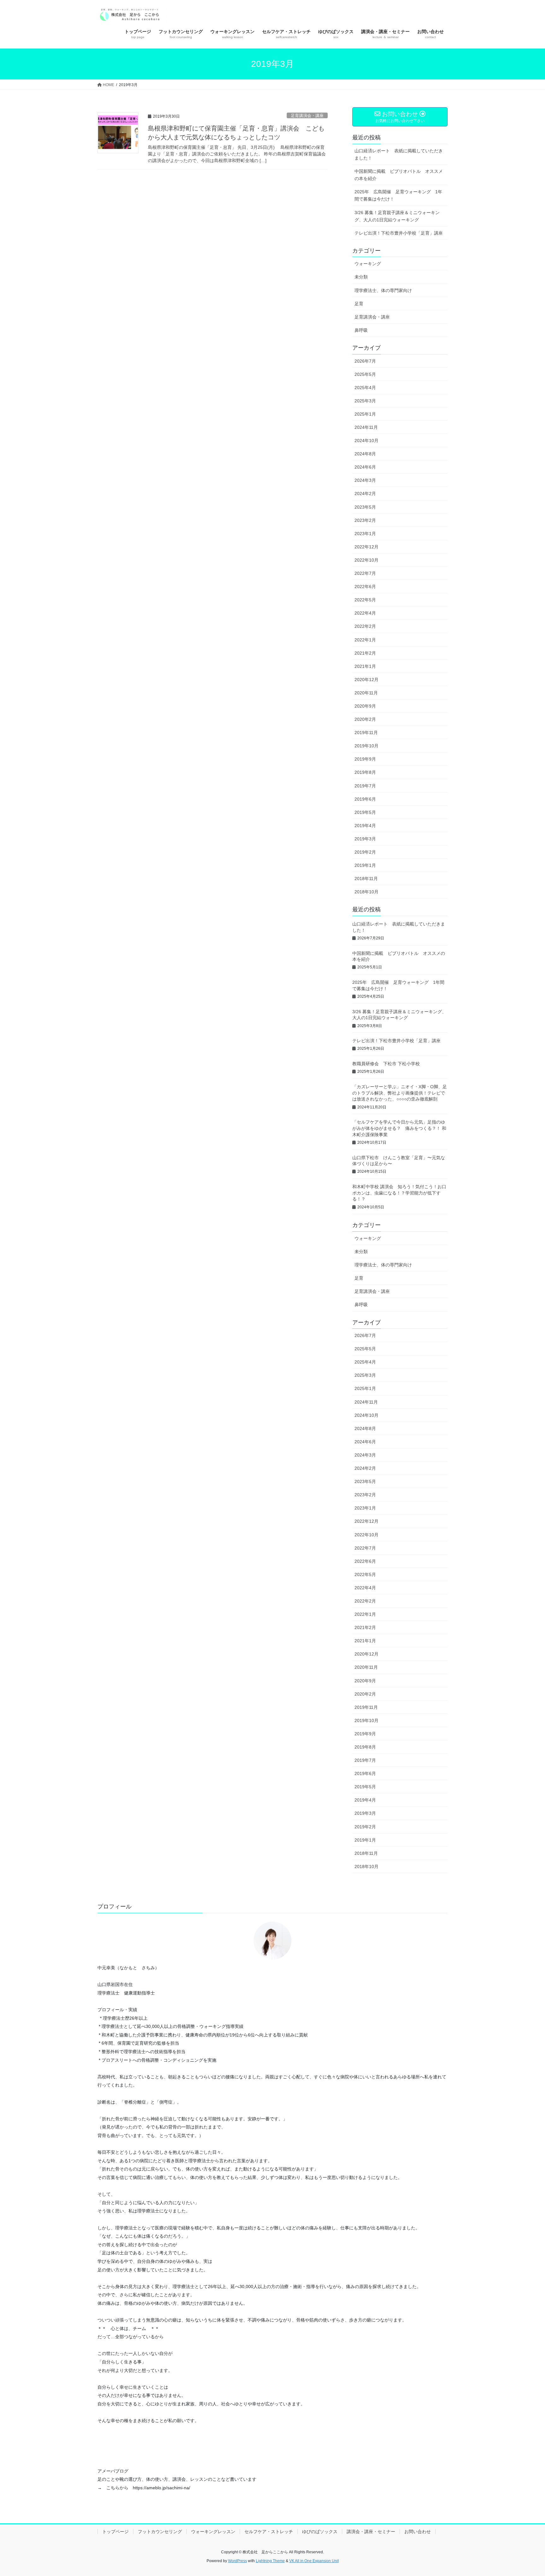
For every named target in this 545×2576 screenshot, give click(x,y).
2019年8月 (365, 772)
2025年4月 (365, 388)
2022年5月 (365, 600)
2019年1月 (365, 865)
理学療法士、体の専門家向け (383, 290)
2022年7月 (365, 573)
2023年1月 (365, 534)
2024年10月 (366, 441)
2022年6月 (365, 587)
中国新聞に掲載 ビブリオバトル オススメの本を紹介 (399, 175)
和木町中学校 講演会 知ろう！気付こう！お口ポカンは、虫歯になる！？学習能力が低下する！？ (399, 1193)
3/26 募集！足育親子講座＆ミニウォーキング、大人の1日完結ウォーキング (397, 216)
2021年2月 (365, 653)
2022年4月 (365, 613)
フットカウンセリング (160, 2532)
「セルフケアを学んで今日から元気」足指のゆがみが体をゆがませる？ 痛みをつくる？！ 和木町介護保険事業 (399, 1128)
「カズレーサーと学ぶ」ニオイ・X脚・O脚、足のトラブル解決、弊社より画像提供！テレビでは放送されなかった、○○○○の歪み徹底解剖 (400, 1093)
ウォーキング (368, 264)
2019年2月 (365, 852)
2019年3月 (365, 839)
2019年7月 (365, 786)
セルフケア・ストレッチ (269, 2532)
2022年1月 (365, 640)
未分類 (361, 277)
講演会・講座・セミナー (371, 2532)
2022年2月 (365, 626)
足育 (359, 304)
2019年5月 (365, 812)
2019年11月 (366, 733)
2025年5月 (365, 374)
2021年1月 (365, 666)
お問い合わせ (418, 2532)
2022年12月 (366, 547)
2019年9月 (365, 759)
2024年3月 (365, 480)
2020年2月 (365, 719)
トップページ (115, 2532)
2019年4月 (365, 826)
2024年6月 (365, 467)
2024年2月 (365, 494)
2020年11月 (366, 693)
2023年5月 (365, 507)
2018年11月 (366, 879)
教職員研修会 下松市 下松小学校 (386, 1064)
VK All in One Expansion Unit (314, 2561)
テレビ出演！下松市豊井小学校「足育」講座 (401, 233)
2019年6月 (365, 799)
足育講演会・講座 (307, 116)
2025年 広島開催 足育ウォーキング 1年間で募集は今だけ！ (398, 195)
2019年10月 (366, 746)
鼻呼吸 (361, 330)
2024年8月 (365, 454)
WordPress (237, 2561)
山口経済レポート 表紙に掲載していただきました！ (399, 154)
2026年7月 (365, 361)
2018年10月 (366, 892)
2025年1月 (365, 414)
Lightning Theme (270, 2561)
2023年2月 (365, 520)
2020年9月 (365, 706)
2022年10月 (366, 560)
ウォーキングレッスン (213, 2532)
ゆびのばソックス (320, 2532)
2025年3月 (365, 401)
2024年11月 (366, 427)
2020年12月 (366, 680)
